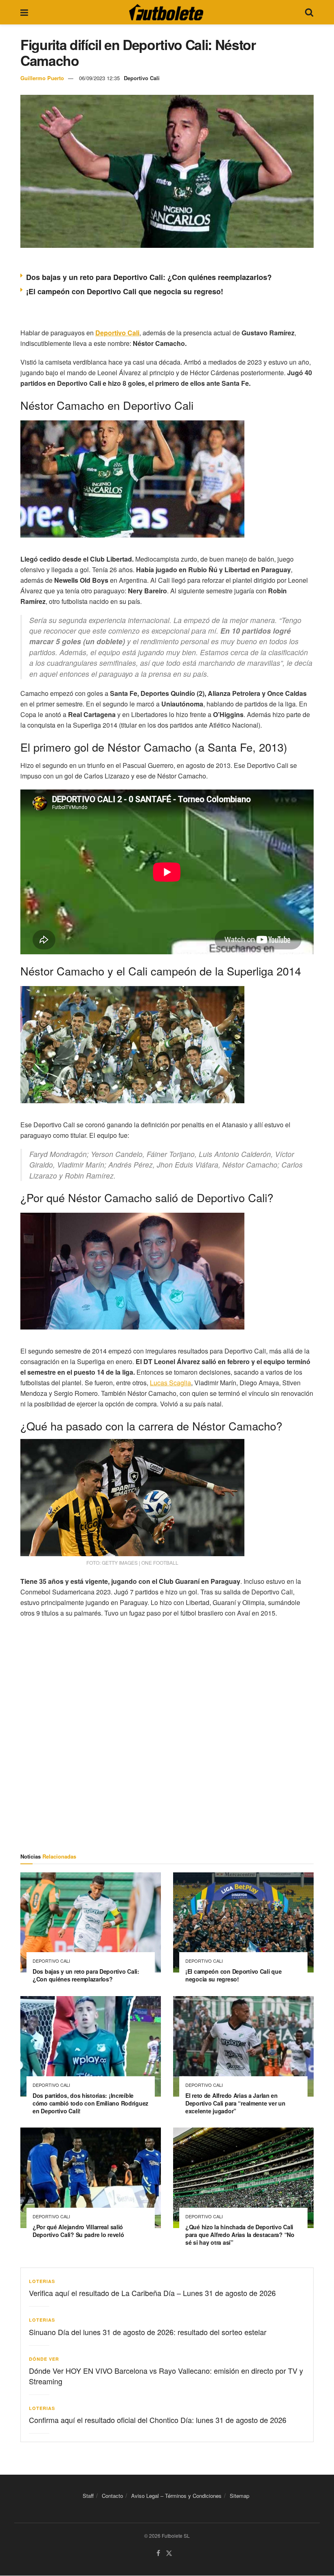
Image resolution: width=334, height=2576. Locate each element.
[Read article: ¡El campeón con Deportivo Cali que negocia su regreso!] (243, 1923)
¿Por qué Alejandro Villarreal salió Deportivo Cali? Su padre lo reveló (78, 2231)
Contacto (112, 2496)
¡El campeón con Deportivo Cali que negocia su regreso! (125, 291)
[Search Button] (309, 12)
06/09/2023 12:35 (99, 78)
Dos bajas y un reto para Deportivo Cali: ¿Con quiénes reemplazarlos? (149, 277)
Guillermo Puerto (42, 78)
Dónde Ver (44, 2359)
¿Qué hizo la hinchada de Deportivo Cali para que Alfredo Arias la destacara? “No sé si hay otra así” (240, 2235)
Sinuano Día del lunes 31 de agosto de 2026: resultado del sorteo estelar (148, 2332)
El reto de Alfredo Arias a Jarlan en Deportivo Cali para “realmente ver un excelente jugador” (235, 2103)
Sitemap (240, 2496)
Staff (88, 2496)
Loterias (42, 2281)
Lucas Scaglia (170, 1383)
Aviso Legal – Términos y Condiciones (176, 2496)
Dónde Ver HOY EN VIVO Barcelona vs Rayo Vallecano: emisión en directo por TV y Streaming (166, 2376)
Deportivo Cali (142, 78)
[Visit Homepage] (166, 12)
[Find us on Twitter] (169, 2553)
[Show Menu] (24, 12)
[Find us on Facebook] (158, 2553)
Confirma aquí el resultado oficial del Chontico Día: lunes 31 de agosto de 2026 (158, 2420)
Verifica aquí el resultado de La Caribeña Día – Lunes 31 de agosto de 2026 (152, 2293)
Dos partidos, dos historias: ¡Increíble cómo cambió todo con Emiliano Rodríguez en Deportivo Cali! (90, 2103)
